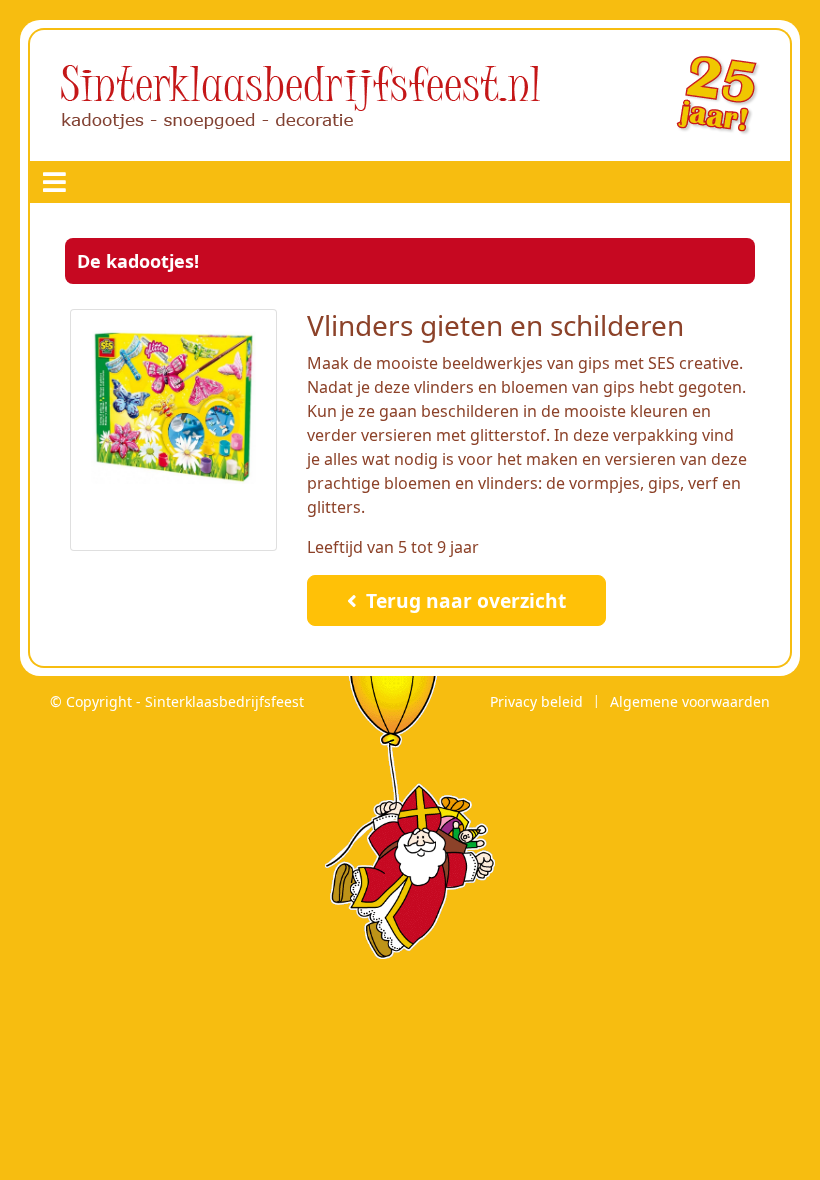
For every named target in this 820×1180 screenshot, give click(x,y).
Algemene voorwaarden (690, 701)
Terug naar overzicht (463, 600)
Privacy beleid (536, 701)
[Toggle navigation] (54, 182)
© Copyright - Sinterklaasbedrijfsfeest (177, 701)
